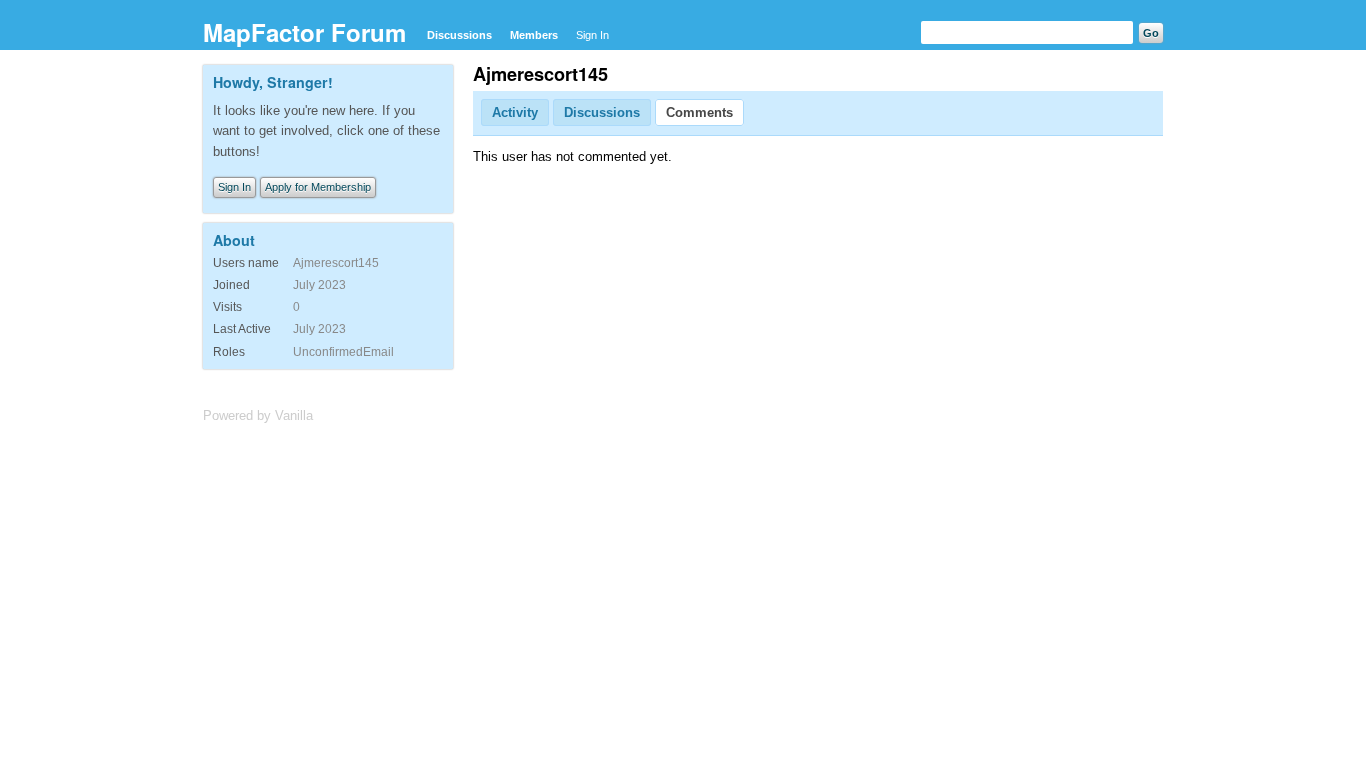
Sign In (592, 35)
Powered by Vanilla (258, 415)
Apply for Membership (318, 187)
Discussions (459, 35)
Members (534, 35)
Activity (515, 112)
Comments (699, 112)
